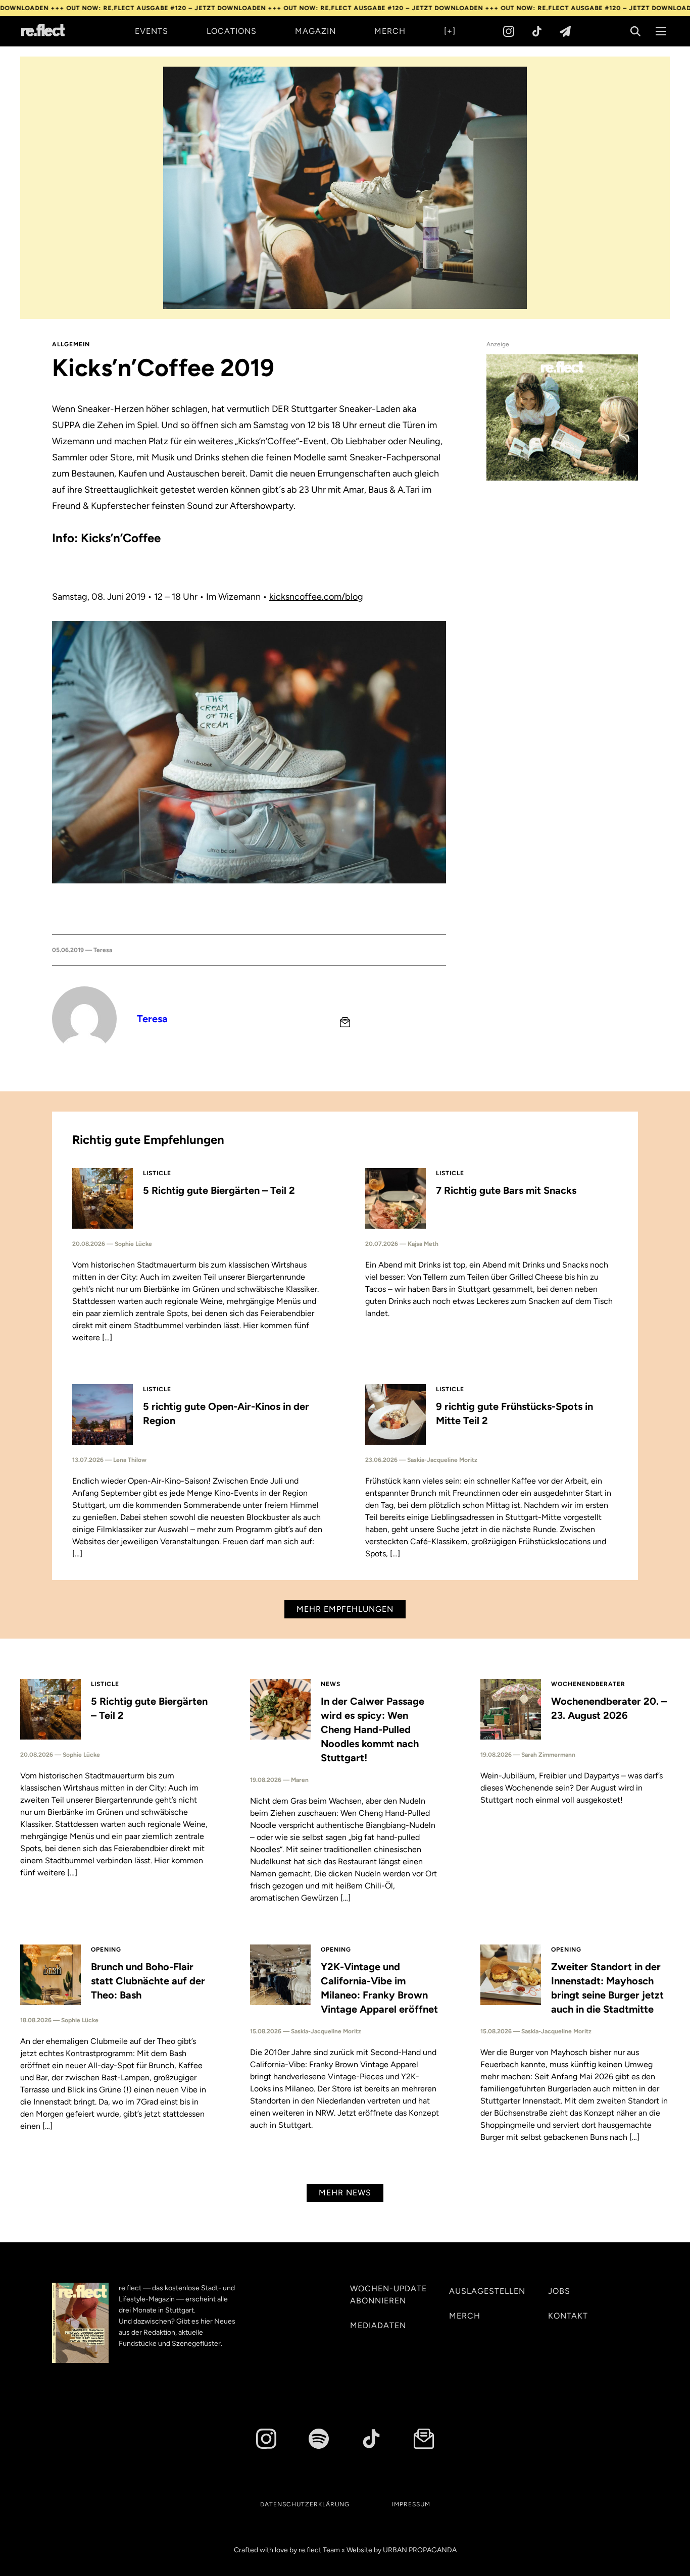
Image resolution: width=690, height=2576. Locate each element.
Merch (390, 31)
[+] (450, 31)
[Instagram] (509, 31)
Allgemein (71, 344)
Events (152, 31)
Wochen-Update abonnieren (388, 2295)
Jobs (559, 2291)
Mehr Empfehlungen (345, 1609)
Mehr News (345, 2193)
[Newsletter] (565, 31)
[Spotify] (319, 2439)
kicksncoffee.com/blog (316, 597)
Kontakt (568, 2316)
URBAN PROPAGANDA (420, 2550)
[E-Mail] (345, 1022)
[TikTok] (537, 31)
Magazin (315, 31)
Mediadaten (378, 2325)
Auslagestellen (487, 2291)
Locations (232, 31)
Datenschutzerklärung (305, 2504)
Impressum (411, 2504)
